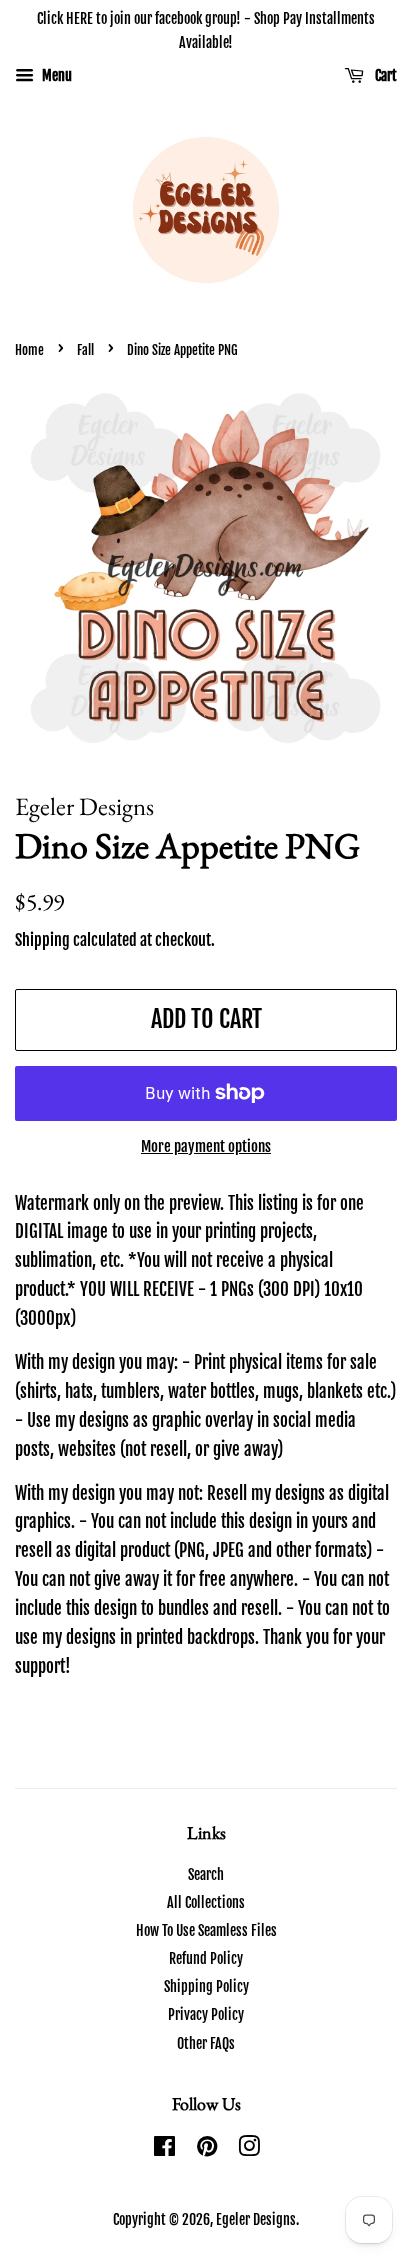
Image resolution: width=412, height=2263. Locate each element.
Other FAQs (206, 2043)
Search (206, 1874)
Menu (55, 75)
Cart (384, 75)
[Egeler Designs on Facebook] (164, 2149)
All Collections (206, 1902)
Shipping (42, 940)
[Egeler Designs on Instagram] (249, 2149)
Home (29, 350)
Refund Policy (206, 1958)
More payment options (206, 1146)
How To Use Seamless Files (206, 1930)
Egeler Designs (256, 2219)
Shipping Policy (206, 1986)
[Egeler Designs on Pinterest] (207, 2149)
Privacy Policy (206, 2014)
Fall (85, 350)
